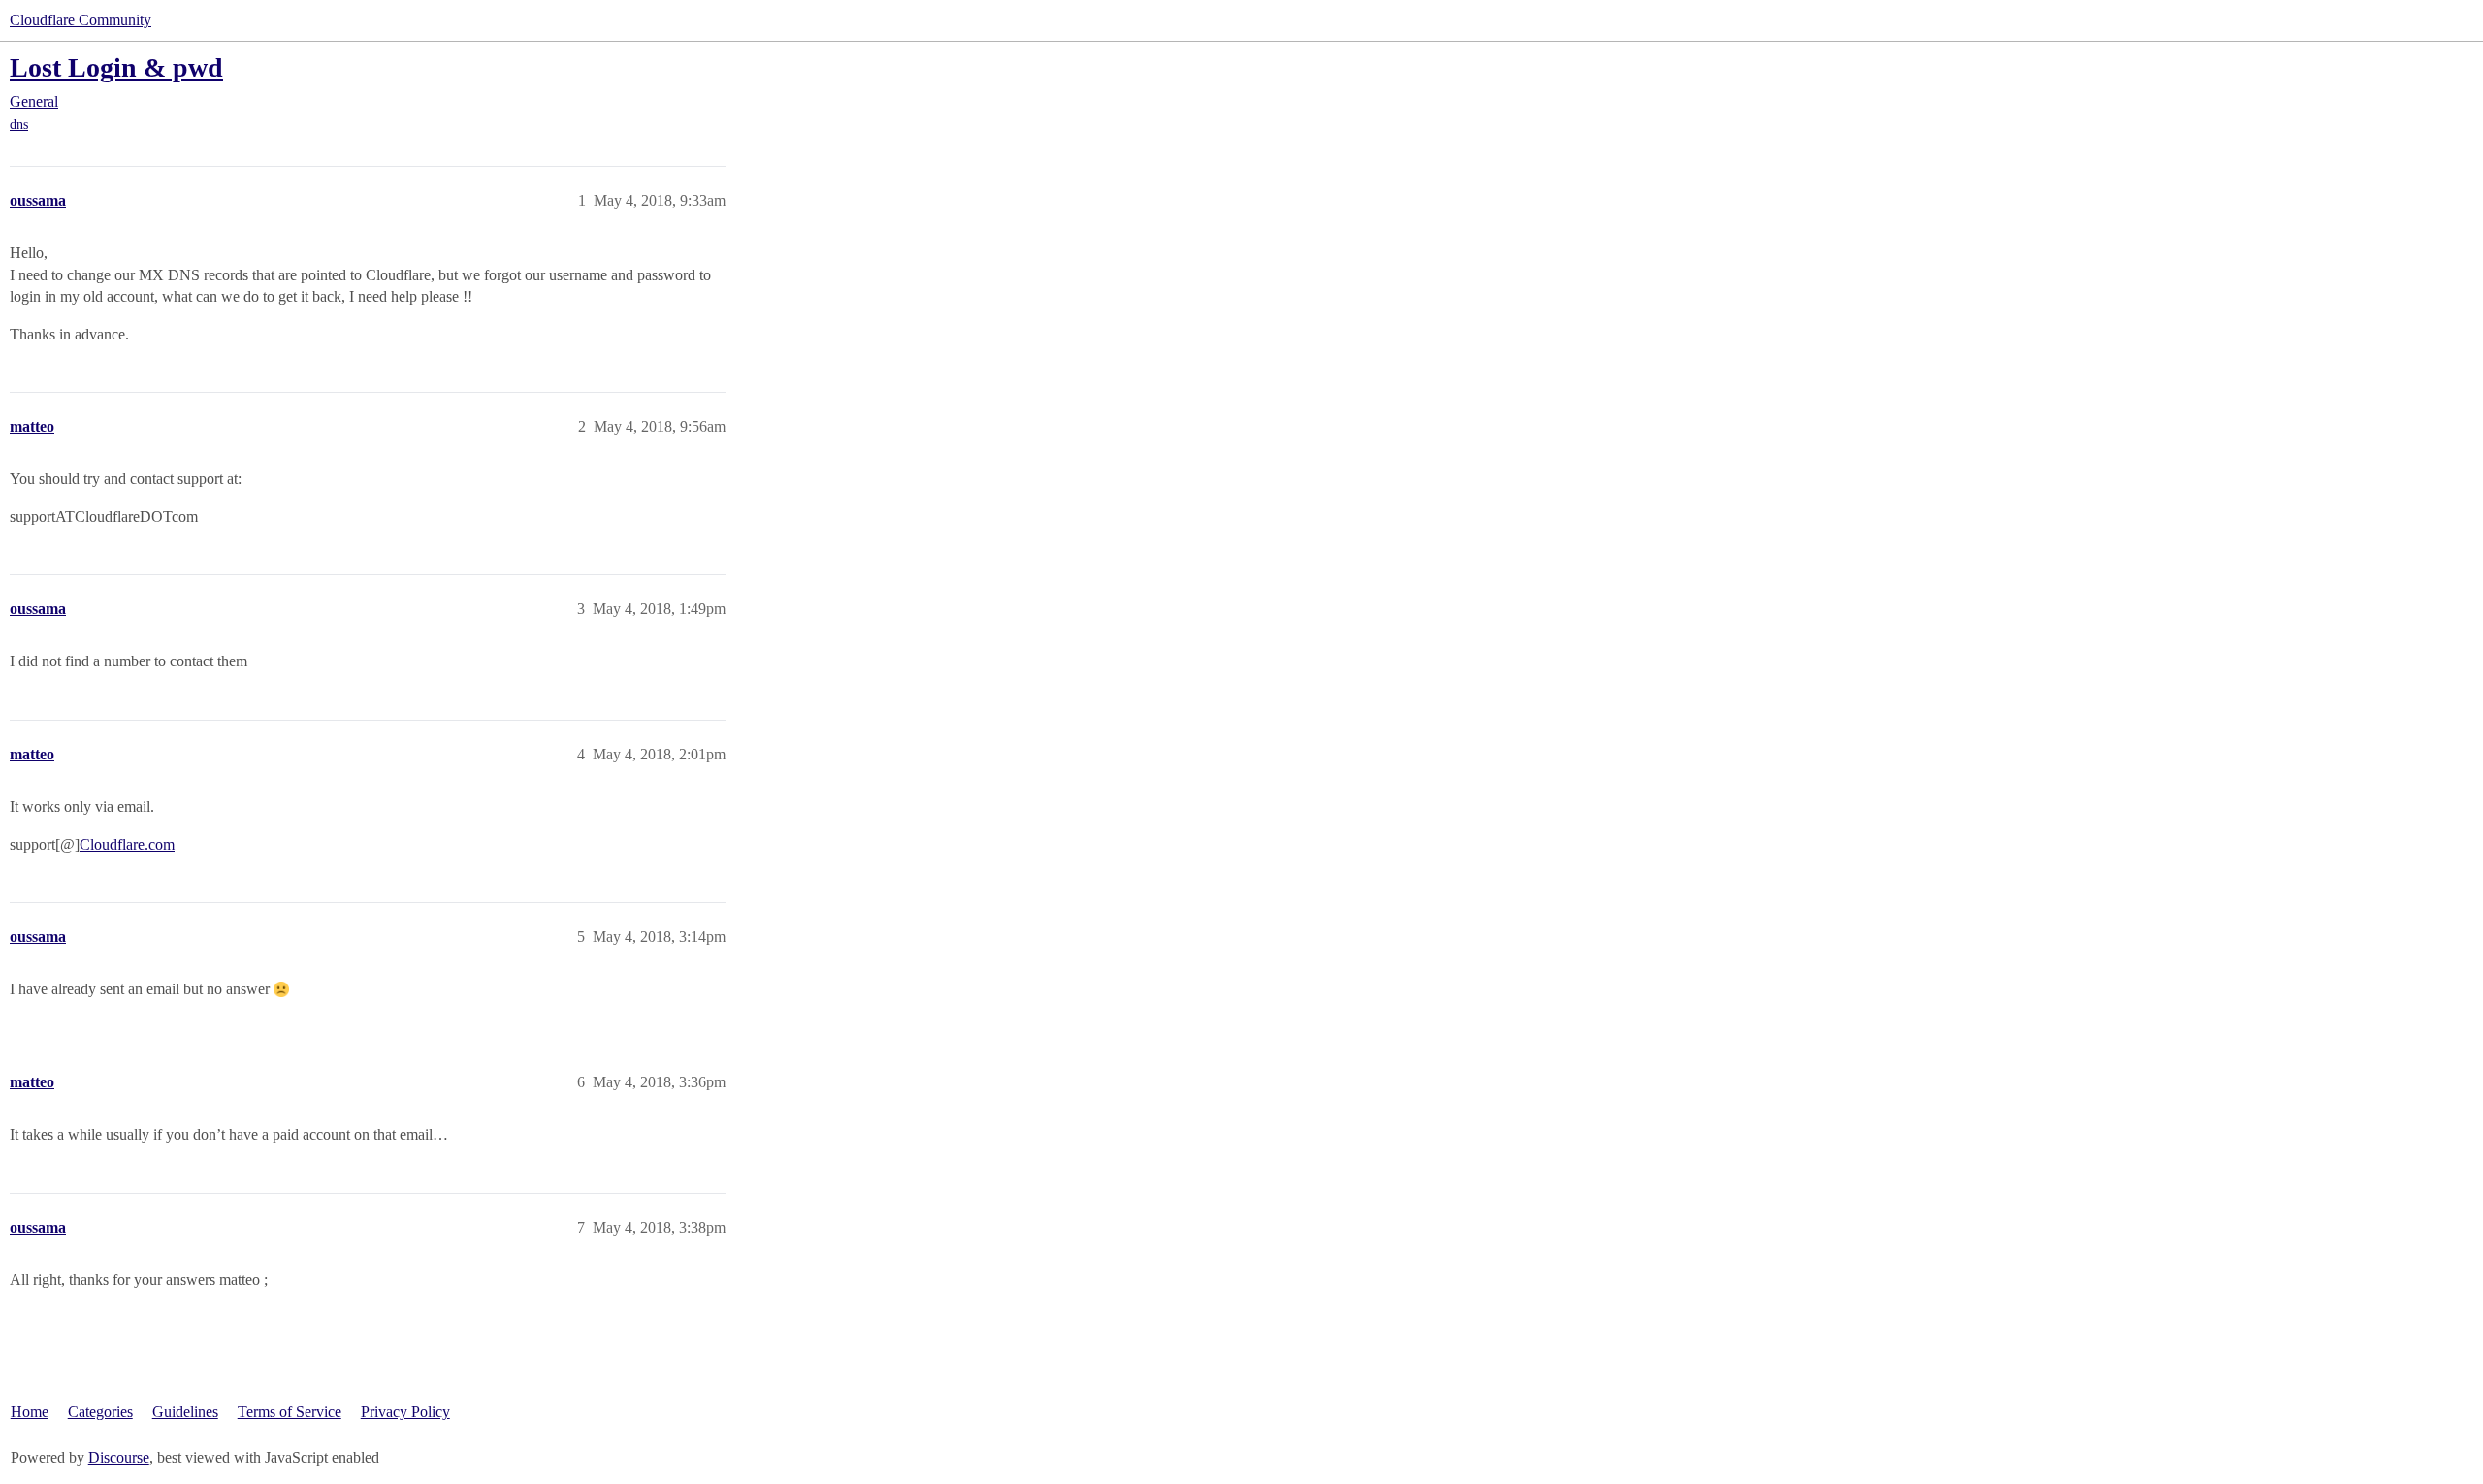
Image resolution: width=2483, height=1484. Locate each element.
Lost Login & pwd (116, 67)
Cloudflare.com (127, 844)
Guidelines (185, 1412)
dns (19, 125)
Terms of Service (290, 1412)
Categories (100, 1412)
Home (30, 1412)
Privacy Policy (405, 1412)
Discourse (119, 1457)
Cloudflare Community (81, 20)
